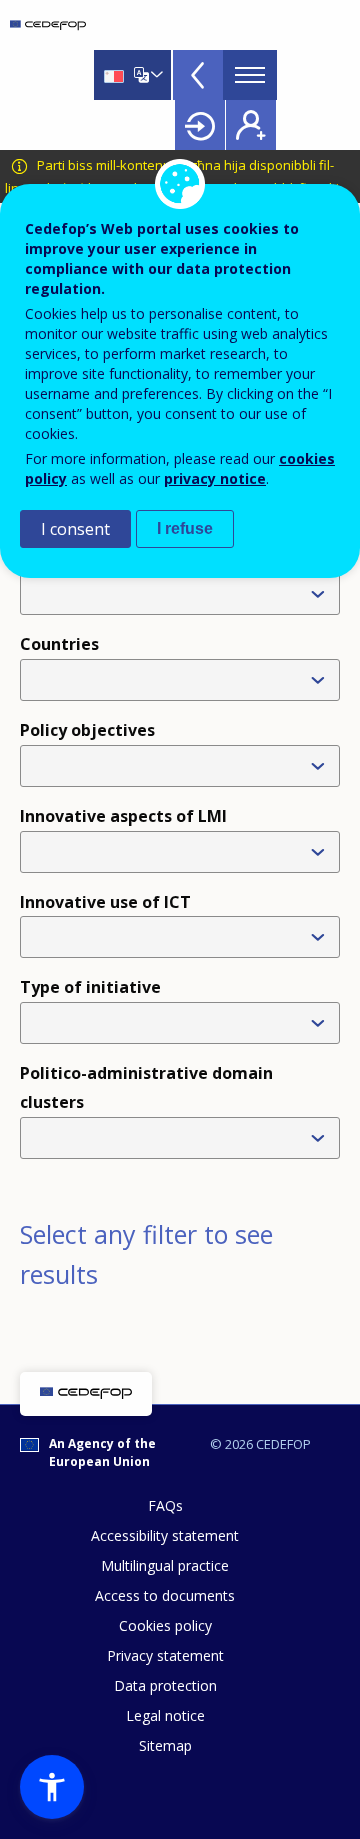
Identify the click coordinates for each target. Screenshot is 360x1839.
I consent (75, 529)
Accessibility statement (165, 1535)
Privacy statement (165, 1655)
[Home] (48, 25)
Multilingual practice (165, 1565)
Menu (250, 75)
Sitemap (165, 1745)
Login (200, 125)
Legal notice (165, 1715)
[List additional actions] (155, 75)
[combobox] (184, 766)
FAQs (165, 1505)
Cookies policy (165, 1625)
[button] (52, 1787)
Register (251, 125)
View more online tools (198, 75)
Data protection (165, 1685)
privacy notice (215, 478)
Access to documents (165, 1595)
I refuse (185, 528)
